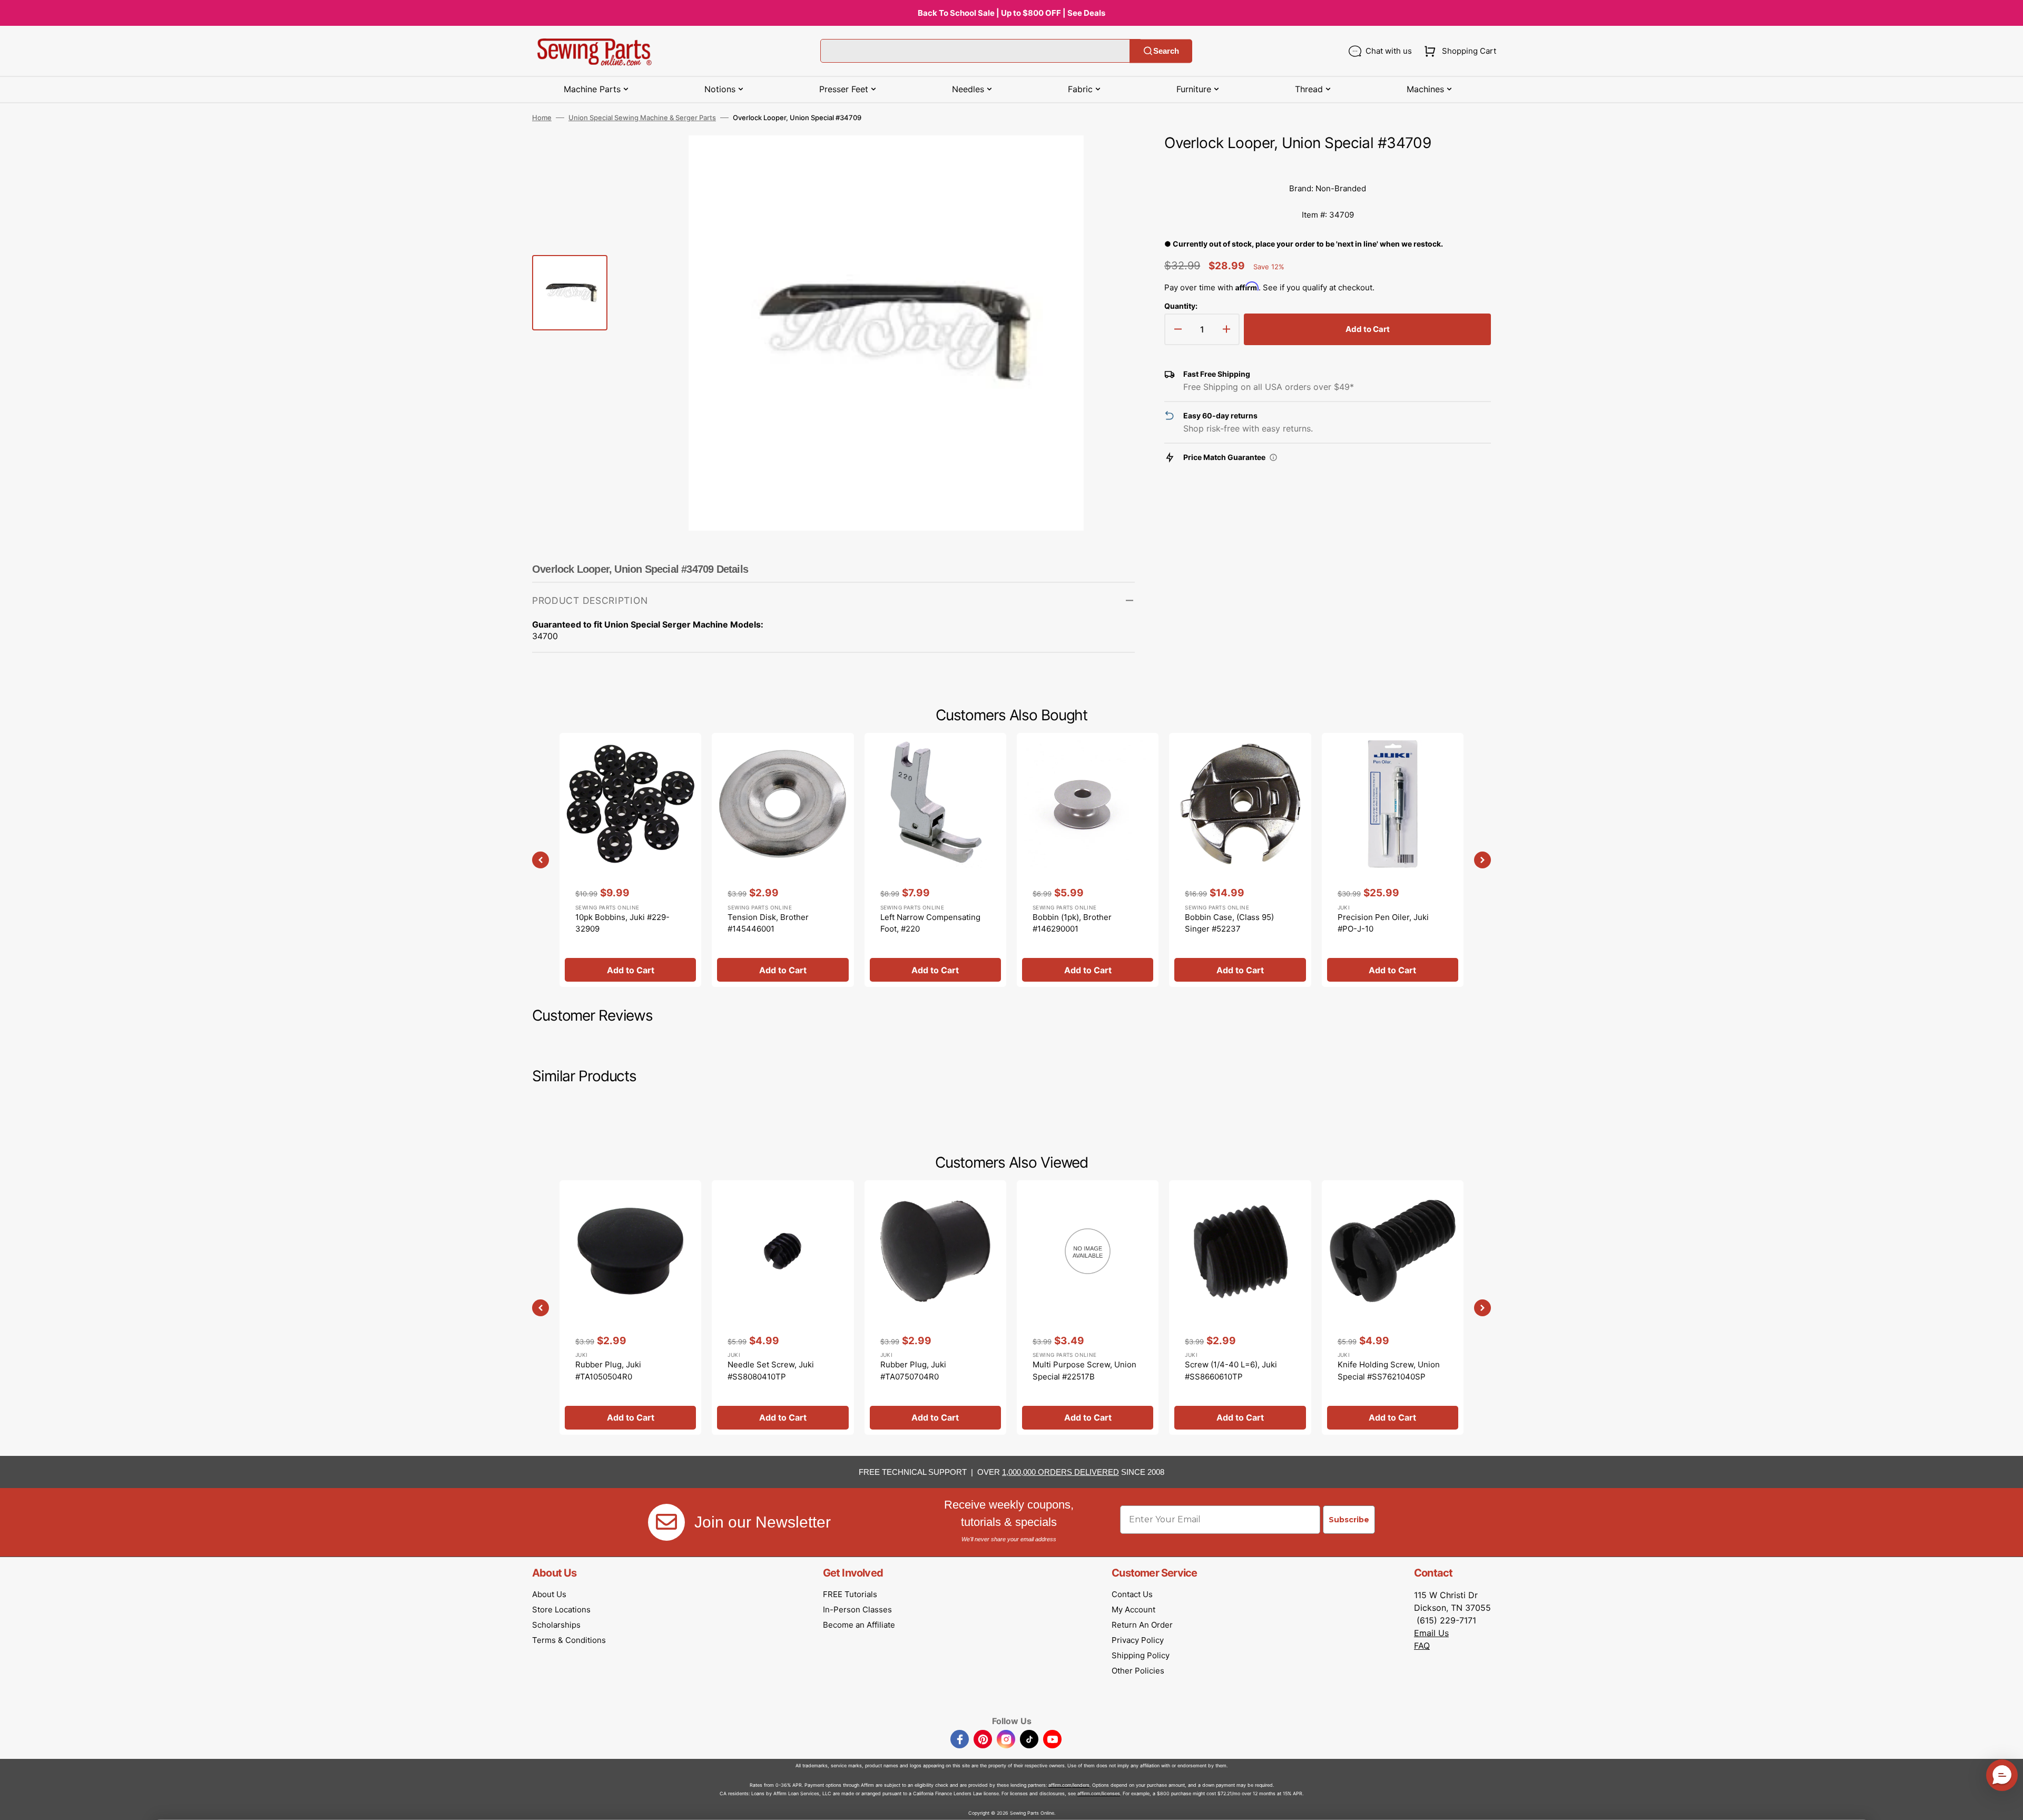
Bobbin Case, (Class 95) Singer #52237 (1229, 923)
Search (1166, 51)
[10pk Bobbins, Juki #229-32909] (630, 860)
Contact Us (1132, 1594)
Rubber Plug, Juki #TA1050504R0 (608, 1371)
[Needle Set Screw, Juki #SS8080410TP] (783, 1307)
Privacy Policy (1138, 1640)
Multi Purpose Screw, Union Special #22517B (1084, 1371)
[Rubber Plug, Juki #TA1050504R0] (630, 1307)
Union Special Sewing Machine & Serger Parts (642, 118)
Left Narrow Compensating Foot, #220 (930, 923)
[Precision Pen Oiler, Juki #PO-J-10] (1393, 860)
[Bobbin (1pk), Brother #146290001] (1088, 860)
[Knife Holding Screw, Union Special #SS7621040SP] (1393, 1307)
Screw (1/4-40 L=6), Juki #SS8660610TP (1231, 1371)
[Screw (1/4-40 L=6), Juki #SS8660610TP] (1240, 1307)
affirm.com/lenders (1069, 1785)
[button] (1458, 51)
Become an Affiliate (859, 1625)
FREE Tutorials (850, 1594)
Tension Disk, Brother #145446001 (768, 923)
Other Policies (1138, 1671)
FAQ (1422, 1646)
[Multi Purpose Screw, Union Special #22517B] (1088, 1307)
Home (542, 118)
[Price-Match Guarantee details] (1273, 457)
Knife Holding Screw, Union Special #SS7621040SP (1389, 1371)
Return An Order (1142, 1625)
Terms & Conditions (569, 1640)
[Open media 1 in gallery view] (1111, 159)
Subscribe (1349, 1520)
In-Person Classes (857, 1609)
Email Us (1431, 1633)
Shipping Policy (1141, 1655)
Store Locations (561, 1609)
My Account (1133, 1609)
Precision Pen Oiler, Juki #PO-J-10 (1383, 923)
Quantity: (1181, 306)
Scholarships (556, 1625)
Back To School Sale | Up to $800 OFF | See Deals (1011, 13)
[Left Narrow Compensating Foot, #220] (935, 860)
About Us (549, 1594)
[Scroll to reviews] (1328, 165)
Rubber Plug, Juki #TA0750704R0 (913, 1371)
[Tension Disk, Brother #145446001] (783, 860)
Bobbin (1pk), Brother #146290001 (1072, 923)
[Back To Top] (2007, 1804)
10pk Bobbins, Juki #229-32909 (622, 923)
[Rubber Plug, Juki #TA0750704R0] (935, 1307)
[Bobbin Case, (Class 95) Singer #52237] (1240, 860)
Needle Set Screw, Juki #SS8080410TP (771, 1371)
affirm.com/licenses (1099, 1793)
